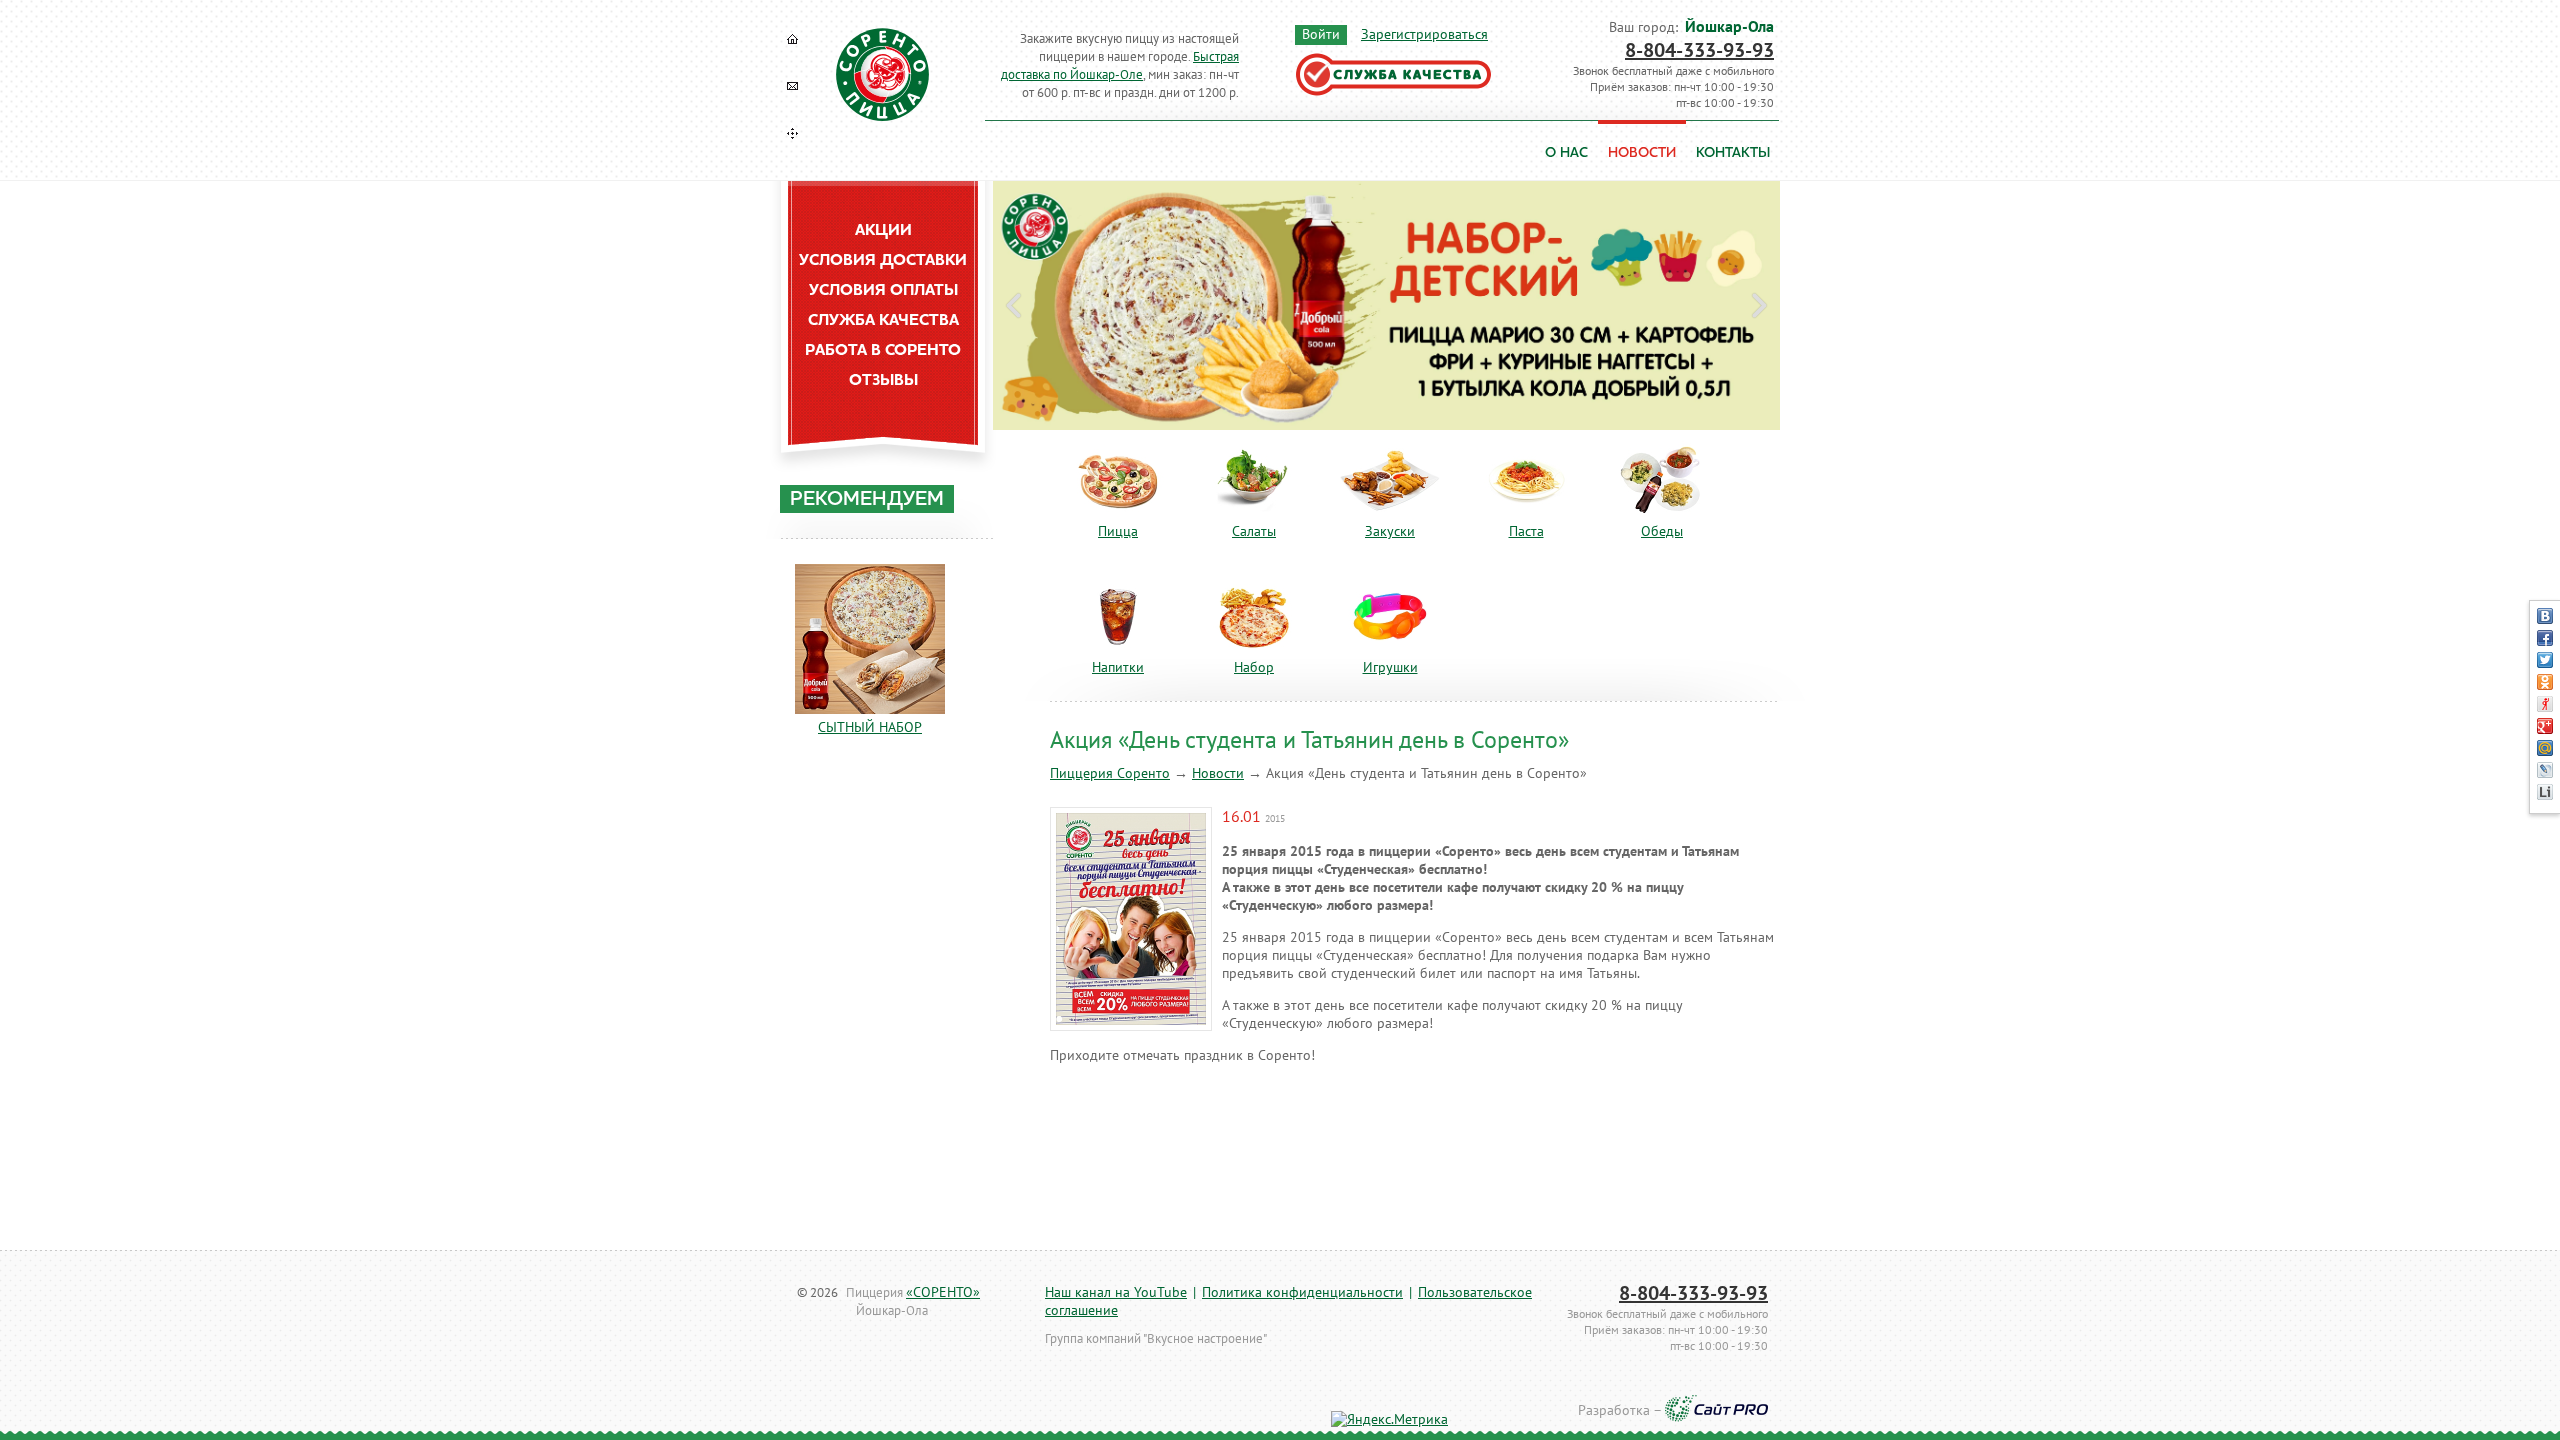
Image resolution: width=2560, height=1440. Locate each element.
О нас (1566, 153)
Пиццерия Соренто (1110, 773)
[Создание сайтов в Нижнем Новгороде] (1716, 1411)
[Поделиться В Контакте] (2545, 616)
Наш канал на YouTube (1116, 1292)
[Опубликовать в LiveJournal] (2545, 770)
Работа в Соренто (883, 351)
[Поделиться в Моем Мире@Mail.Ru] (2545, 748)
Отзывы (883, 381)
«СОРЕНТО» (943, 1292)
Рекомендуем (867, 500)
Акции (883, 231)
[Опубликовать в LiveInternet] (2545, 792)
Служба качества (883, 321)
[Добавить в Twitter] (2545, 660)
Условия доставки (883, 261)
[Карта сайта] (793, 133)
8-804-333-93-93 (1699, 51)
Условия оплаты (883, 291)
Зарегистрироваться (1424, 34)
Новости (1218, 773)
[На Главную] (793, 39)
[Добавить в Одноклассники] (2545, 682)
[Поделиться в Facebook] (2545, 638)
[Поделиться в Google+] (2545, 726)
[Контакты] (793, 86)
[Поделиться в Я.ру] (2545, 704)
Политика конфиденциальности (1302, 1292)
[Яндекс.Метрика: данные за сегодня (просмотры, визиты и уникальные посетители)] (1389, 1420)
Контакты (1733, 153)
